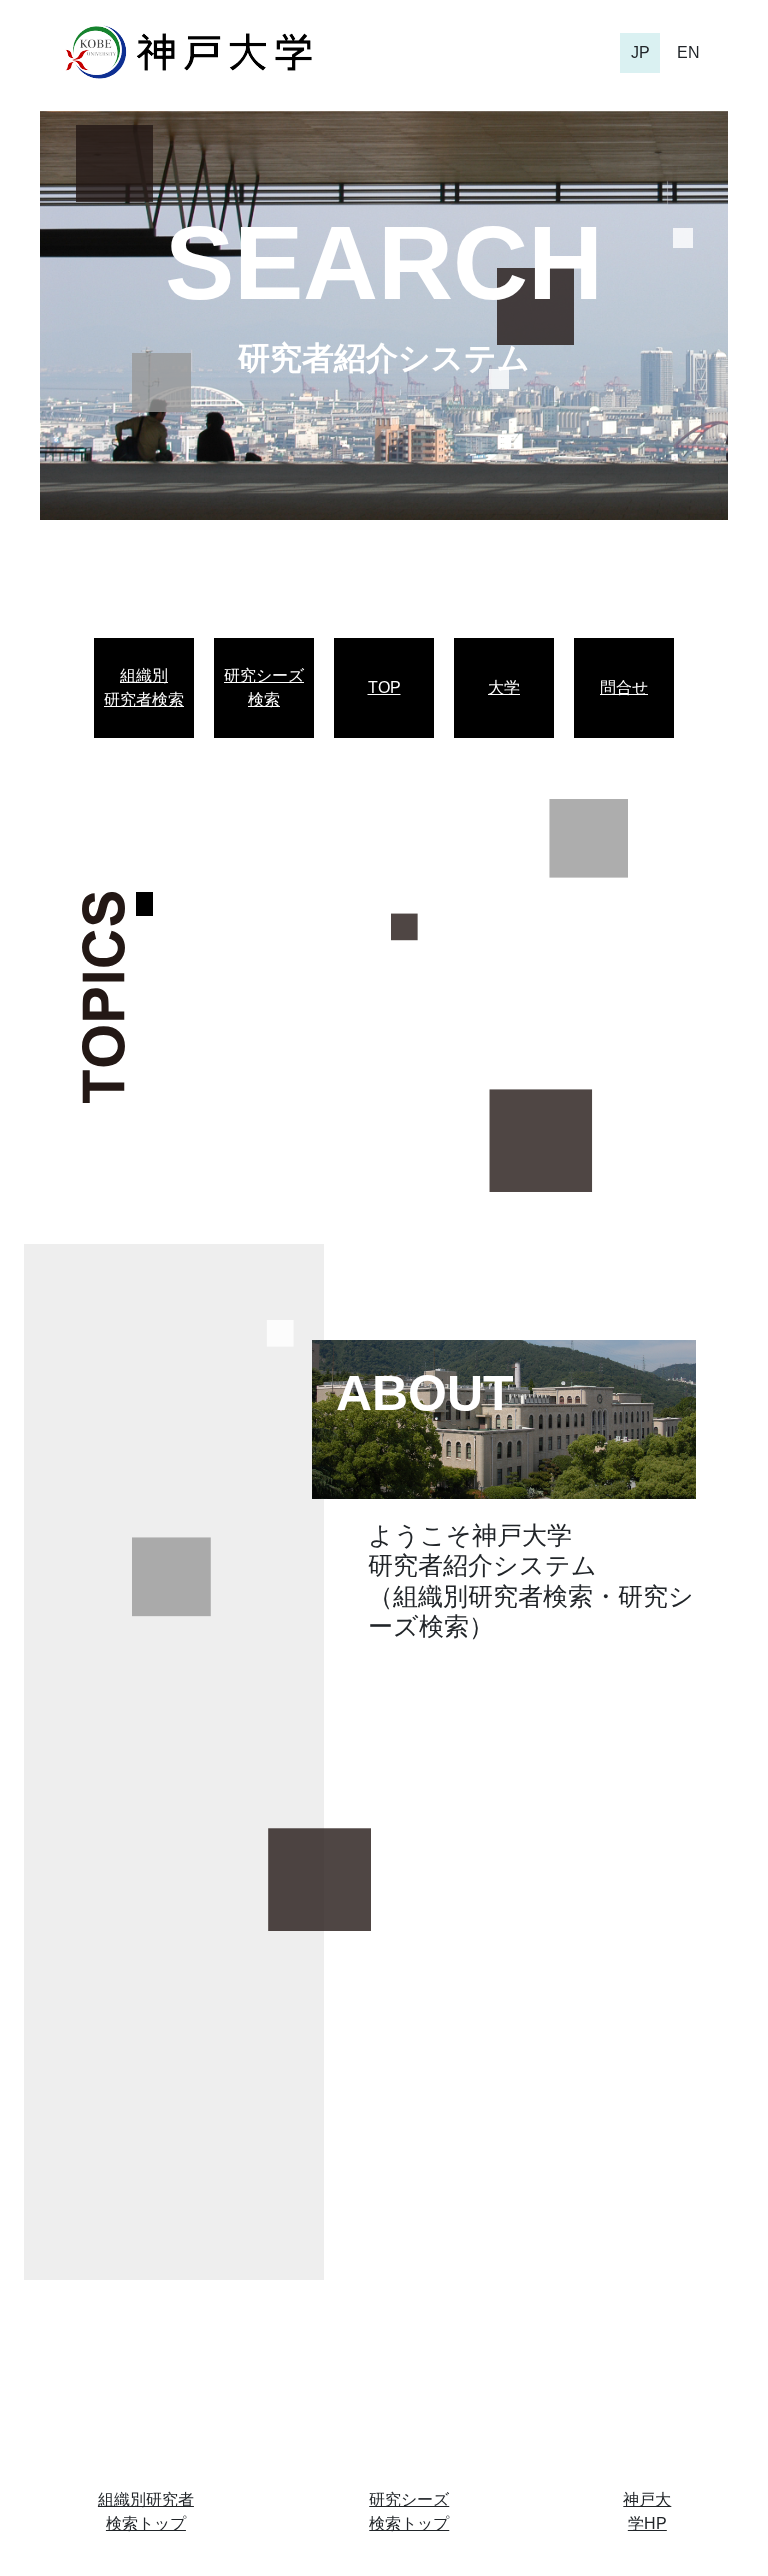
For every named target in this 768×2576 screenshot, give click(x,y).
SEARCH (384, 263)
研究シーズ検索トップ (409, 2511)
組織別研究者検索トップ (146, 2511)
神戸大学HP (647, 2511)
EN (688, 52)
